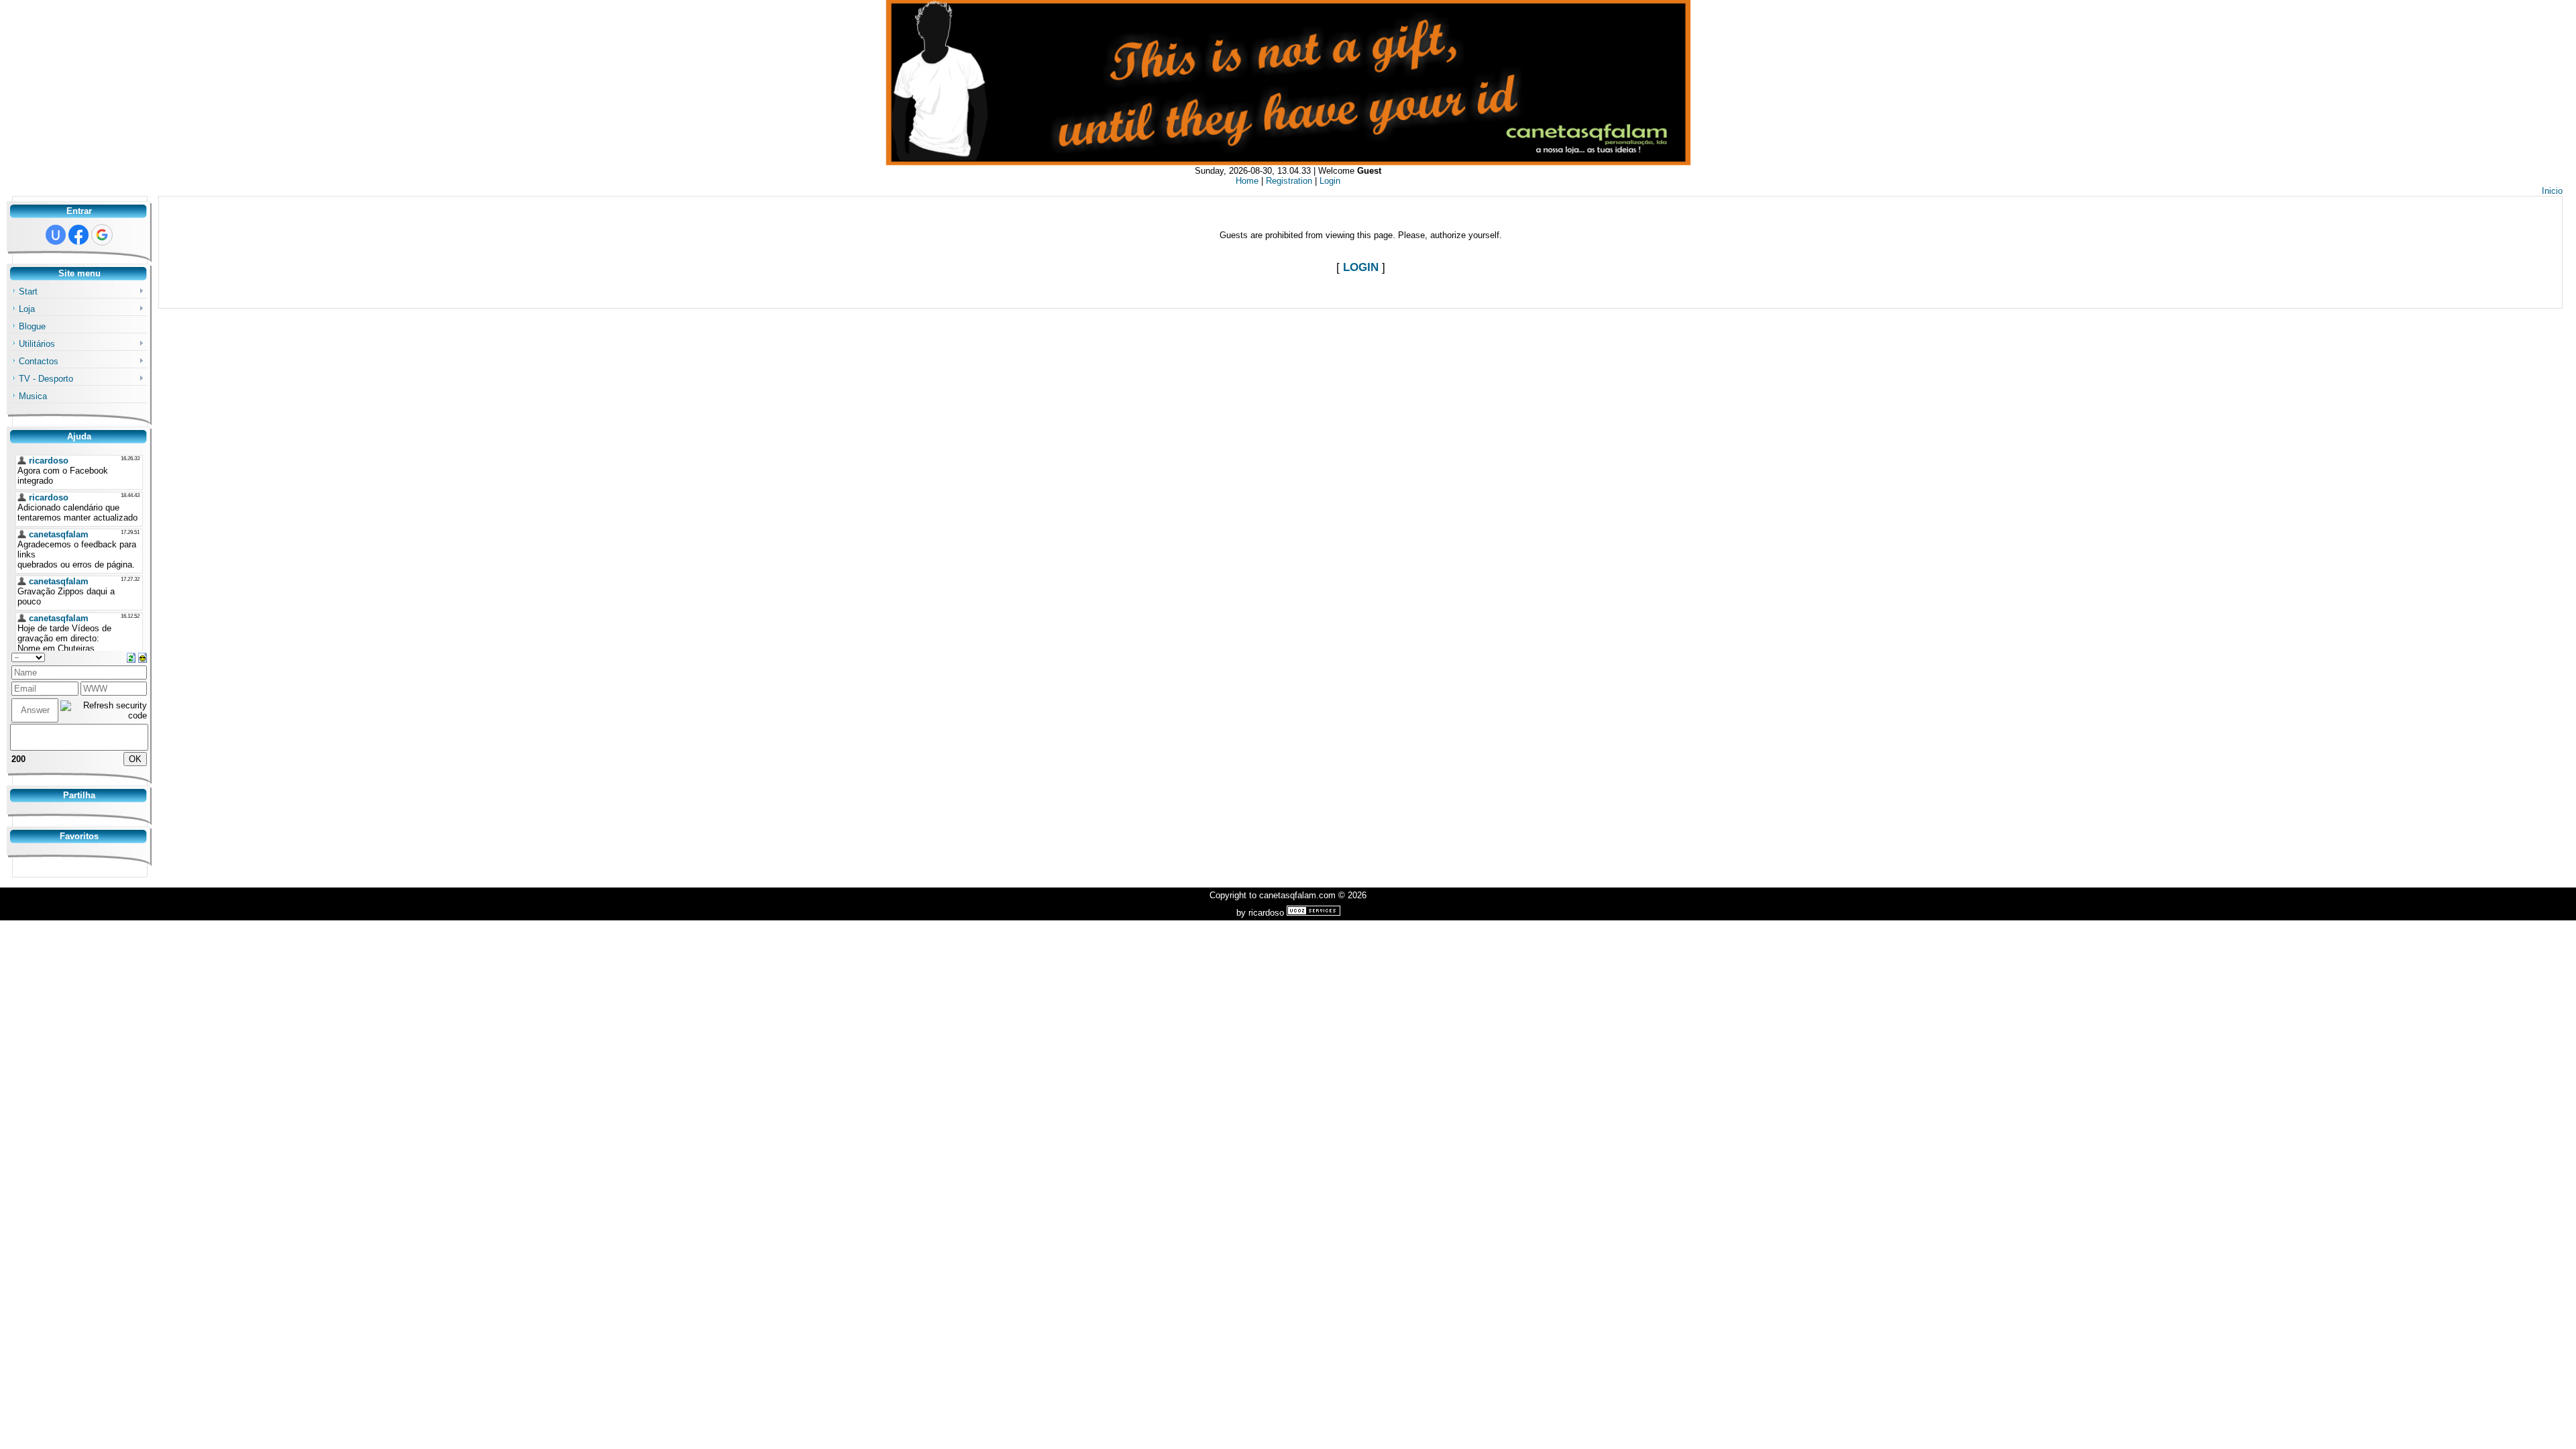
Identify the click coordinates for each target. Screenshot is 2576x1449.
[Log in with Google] (102, 235)
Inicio (2552, 191)
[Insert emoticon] (143, 657)
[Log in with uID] (56, 235)
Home (1247, 181)
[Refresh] (131, 657)
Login (1330, 181)
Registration (1289, 181)
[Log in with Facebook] (78, 235)
